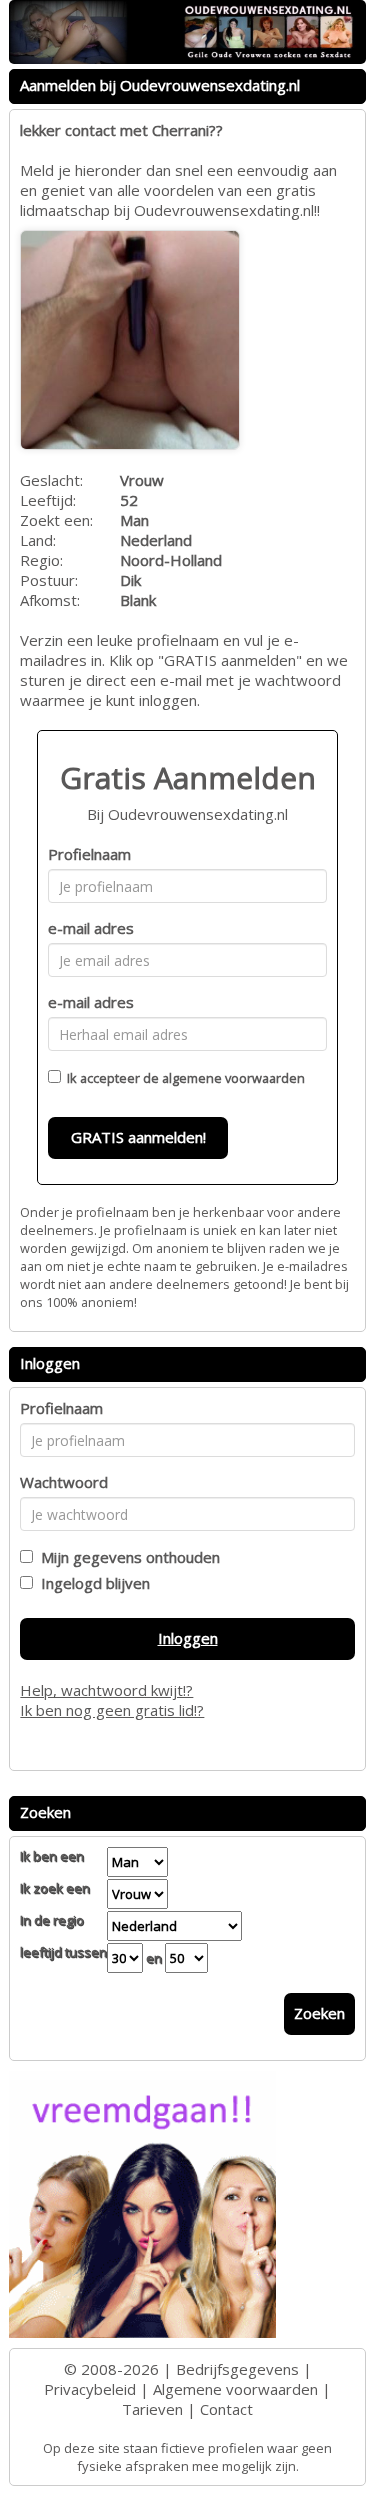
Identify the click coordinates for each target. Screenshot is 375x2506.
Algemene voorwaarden (235, 2389)
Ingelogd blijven (91, 1583)
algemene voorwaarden (233, 1078)
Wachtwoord (64, 1482)
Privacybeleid (90, 2389)
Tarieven (152, 2409)
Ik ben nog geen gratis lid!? (112, 1710)
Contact (226, 2409)
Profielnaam (89, 854)
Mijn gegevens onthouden (126, 1557)
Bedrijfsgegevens (237, 2369)
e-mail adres (91, 928)
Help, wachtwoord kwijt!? (106, 1690)
